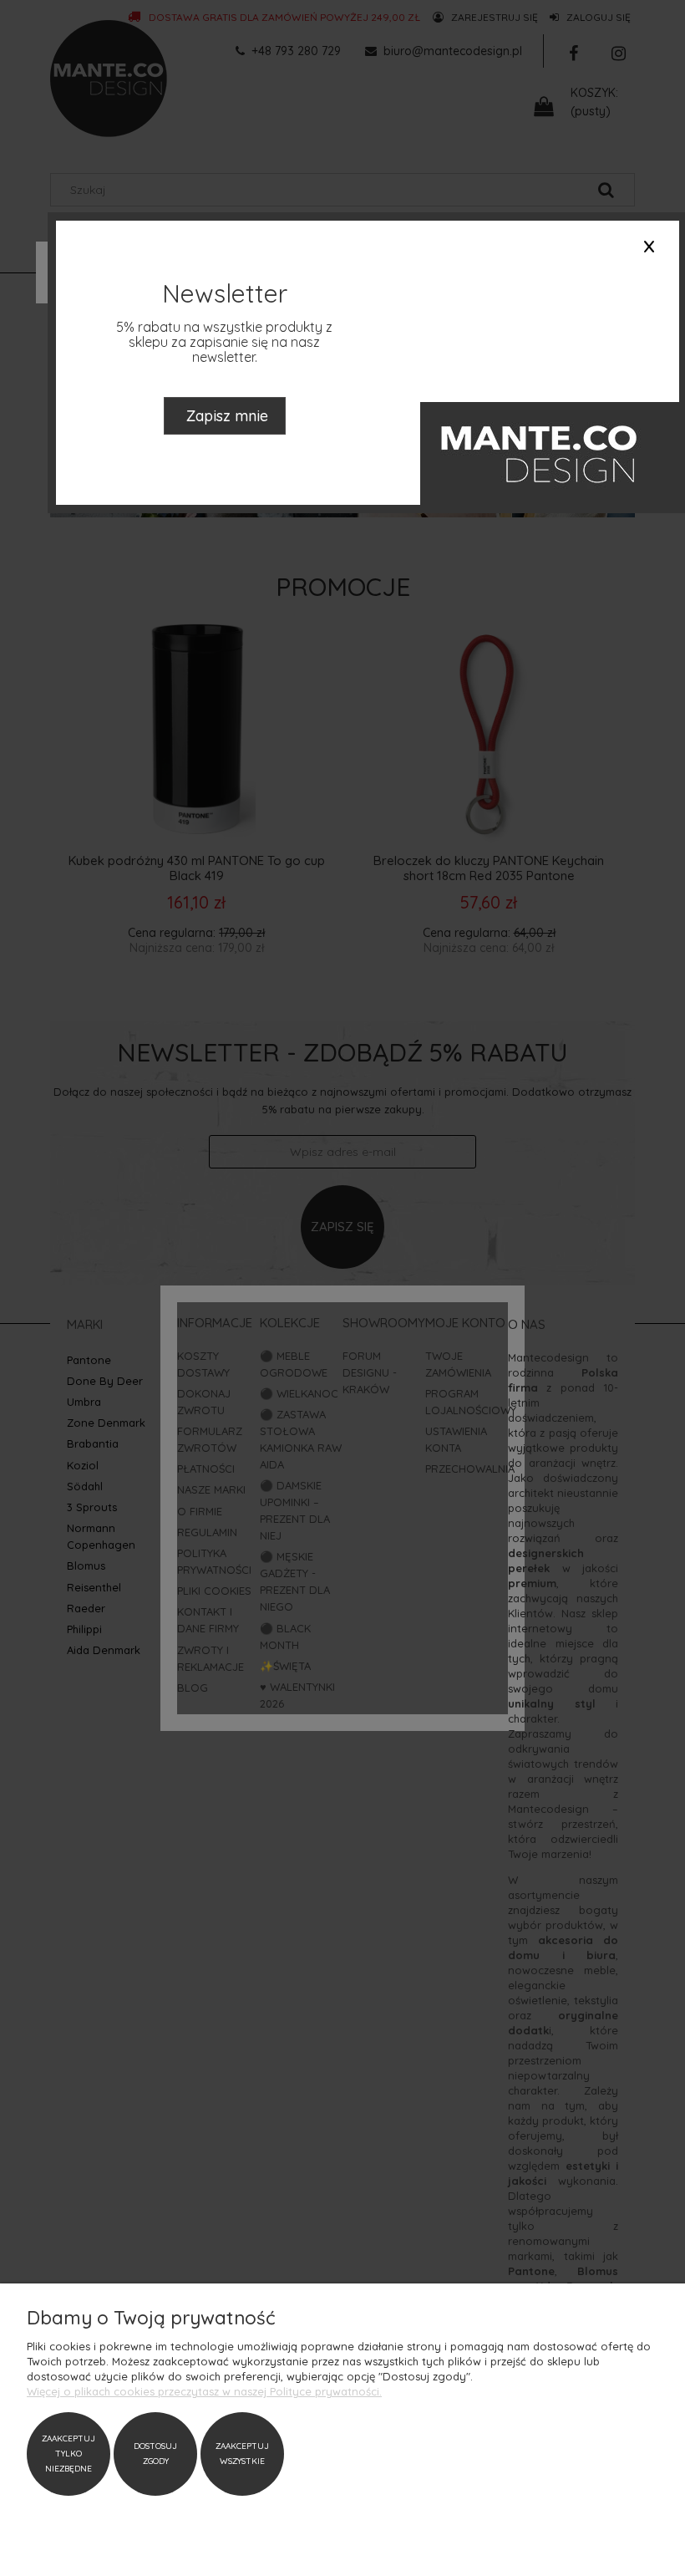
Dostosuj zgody (155, 2454)
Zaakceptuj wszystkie (242, 2454)
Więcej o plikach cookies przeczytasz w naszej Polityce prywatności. (204, 2391)
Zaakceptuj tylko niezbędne (68, 2454)
